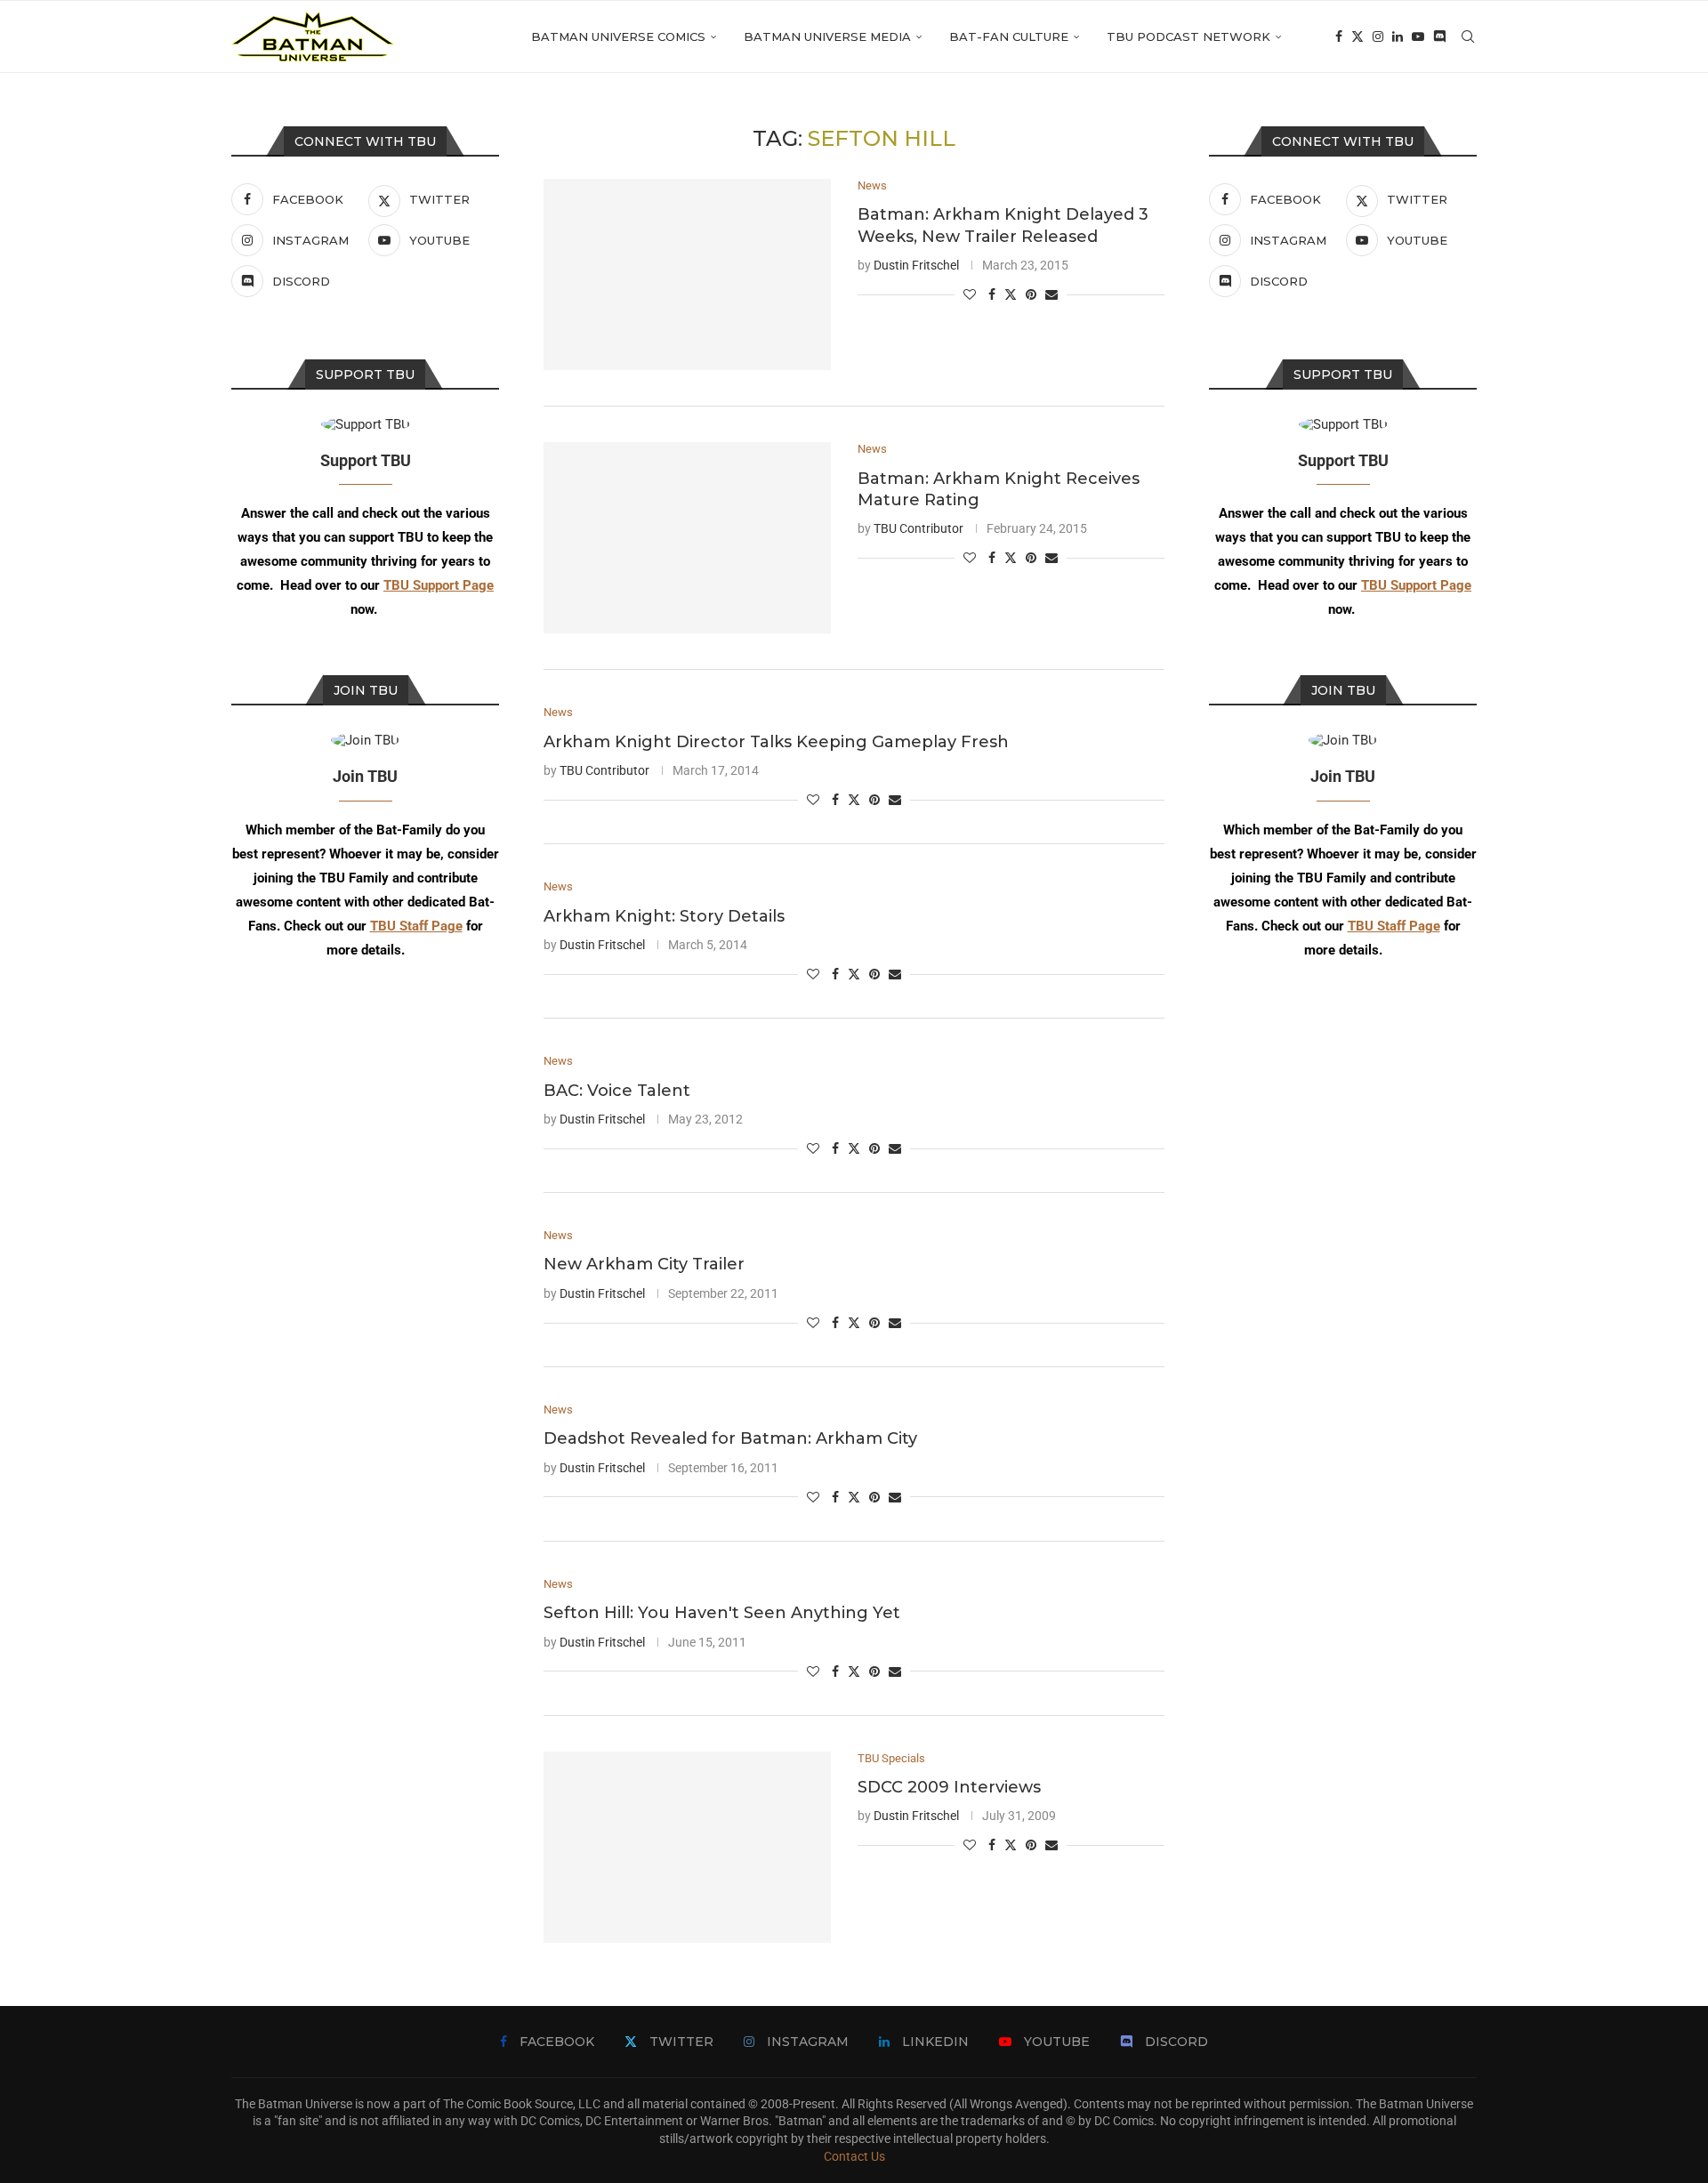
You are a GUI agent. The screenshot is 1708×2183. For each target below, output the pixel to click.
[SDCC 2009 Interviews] (687, 1847)
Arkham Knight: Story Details (664, 916)
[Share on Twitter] (1011, 294)
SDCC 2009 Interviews (949, 1787)
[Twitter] (1358, 36)
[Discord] (1439, 36)
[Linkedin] (1398, 36)
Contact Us (854, 2156)
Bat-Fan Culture (1009, 36)
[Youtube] (1418, 36)
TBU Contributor (918, 528)
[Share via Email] (1051, 294)
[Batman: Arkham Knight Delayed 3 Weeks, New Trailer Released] (687, 274)
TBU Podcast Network (1188, 36)
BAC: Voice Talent (617, 1091)
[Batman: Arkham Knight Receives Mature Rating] (687, 538)
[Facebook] (1339, 36)
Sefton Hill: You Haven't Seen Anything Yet (722, 1613)
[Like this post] (970, 294)
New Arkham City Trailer (644, 1264)
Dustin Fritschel (916, 265)
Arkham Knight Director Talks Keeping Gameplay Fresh (776, 742)
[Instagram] (1378, 36)
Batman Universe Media (827, 36)
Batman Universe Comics (618, 36)
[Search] (1468, 36)
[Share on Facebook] (992, 294)
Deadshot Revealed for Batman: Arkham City (730, 1438)
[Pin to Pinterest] (1031, 294)
